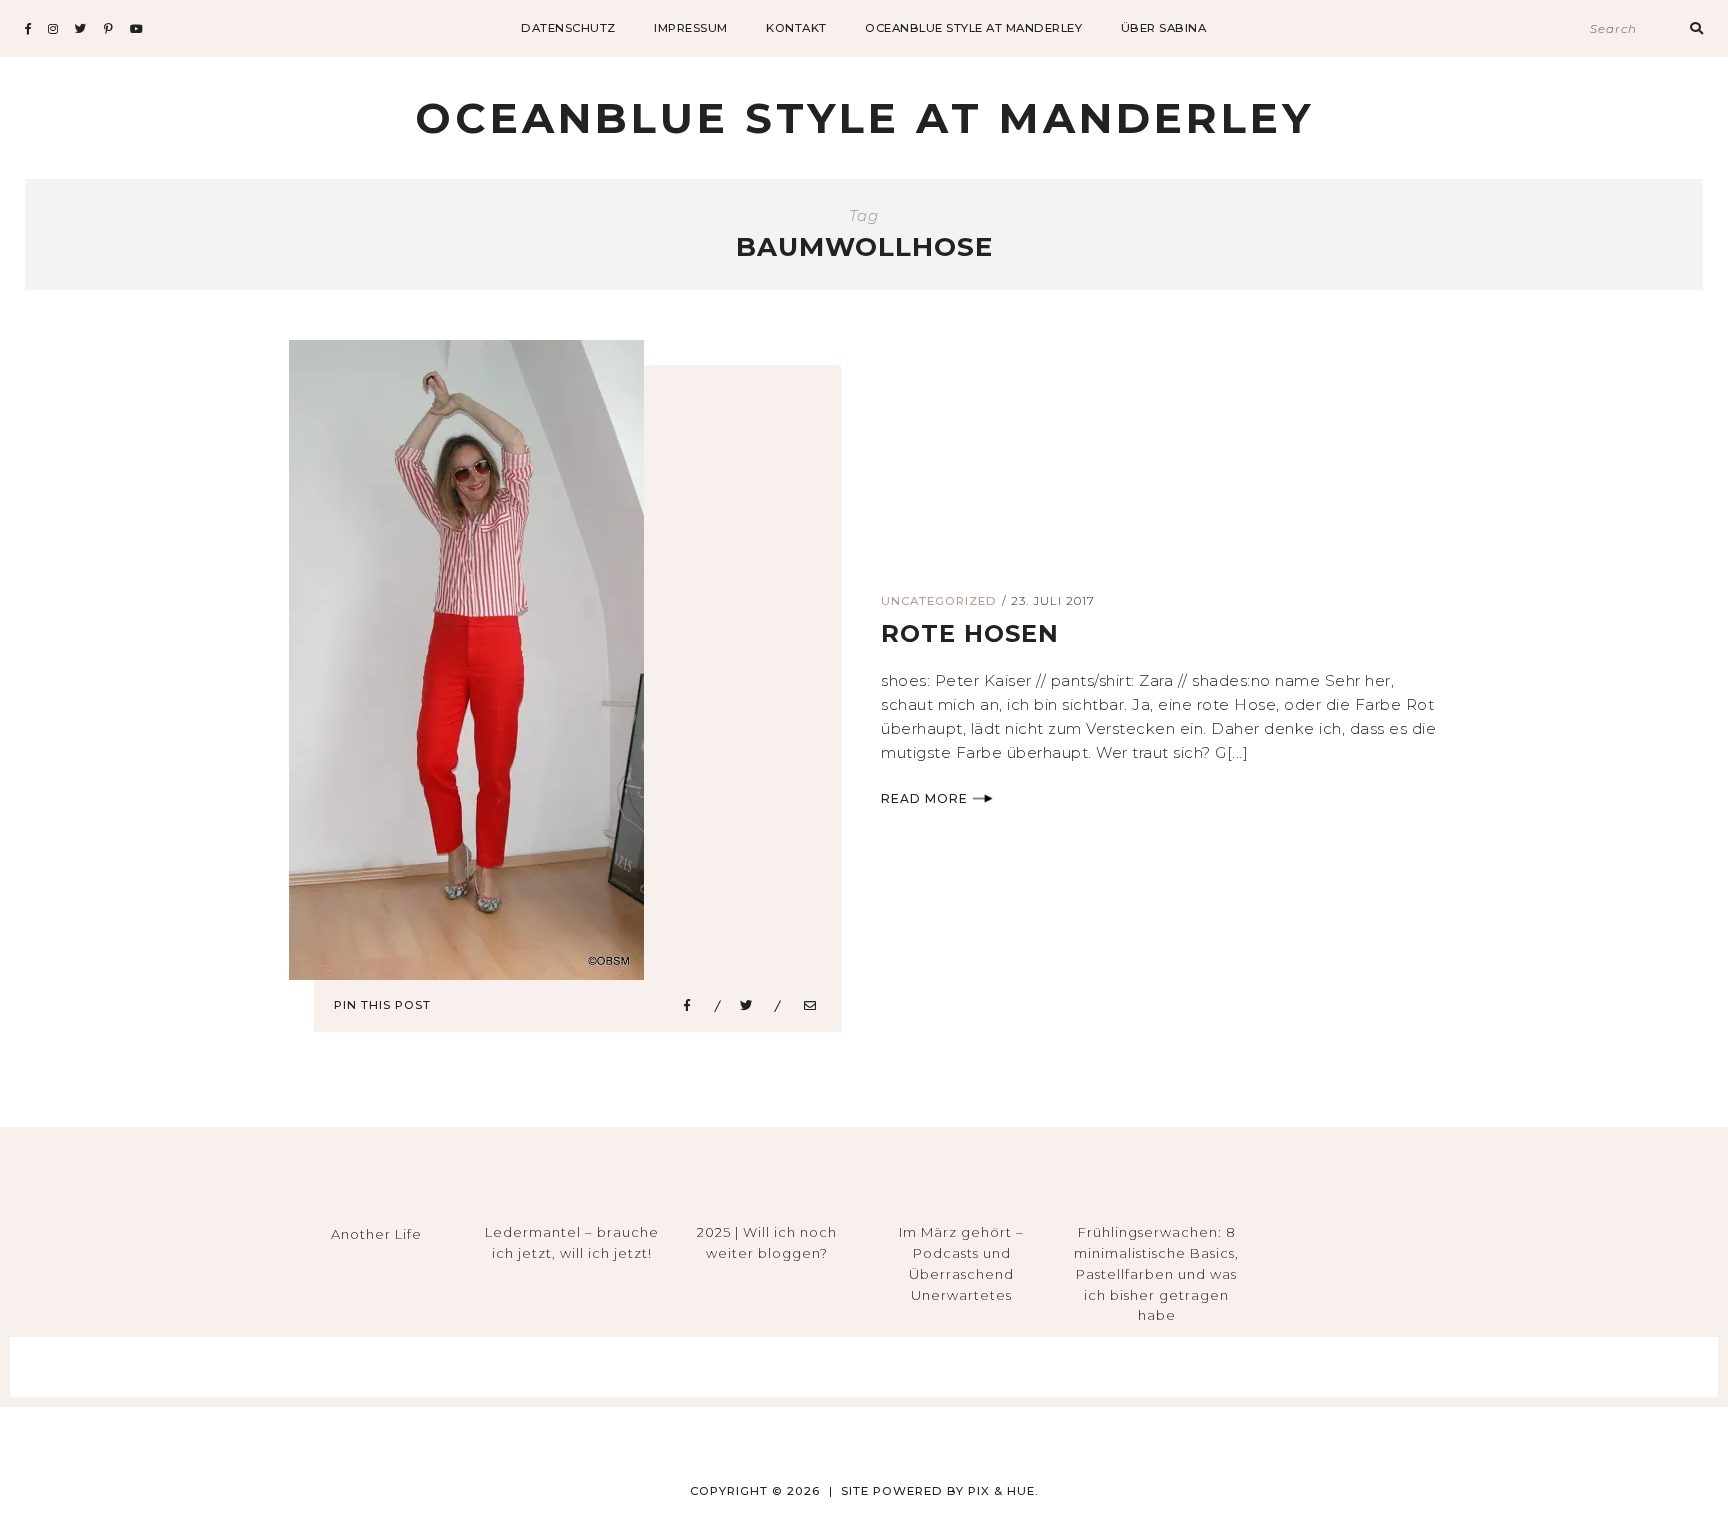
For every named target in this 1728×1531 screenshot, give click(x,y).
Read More (924, 798)
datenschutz (568, 28)
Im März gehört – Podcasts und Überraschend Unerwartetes (961, 1263)
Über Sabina (1164, 28)
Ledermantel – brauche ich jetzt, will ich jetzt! (572, 1242)
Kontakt (796, 28)
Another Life (376, 1234)
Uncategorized (939, 601)
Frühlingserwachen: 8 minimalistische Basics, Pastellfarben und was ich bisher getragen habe (1156, 1273)
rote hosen (970, 633)
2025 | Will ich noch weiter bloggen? (767, 1242)
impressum (691, 28)
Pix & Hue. (1003, 1491)
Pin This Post (382, 1005)
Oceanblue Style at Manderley (973, 28)
